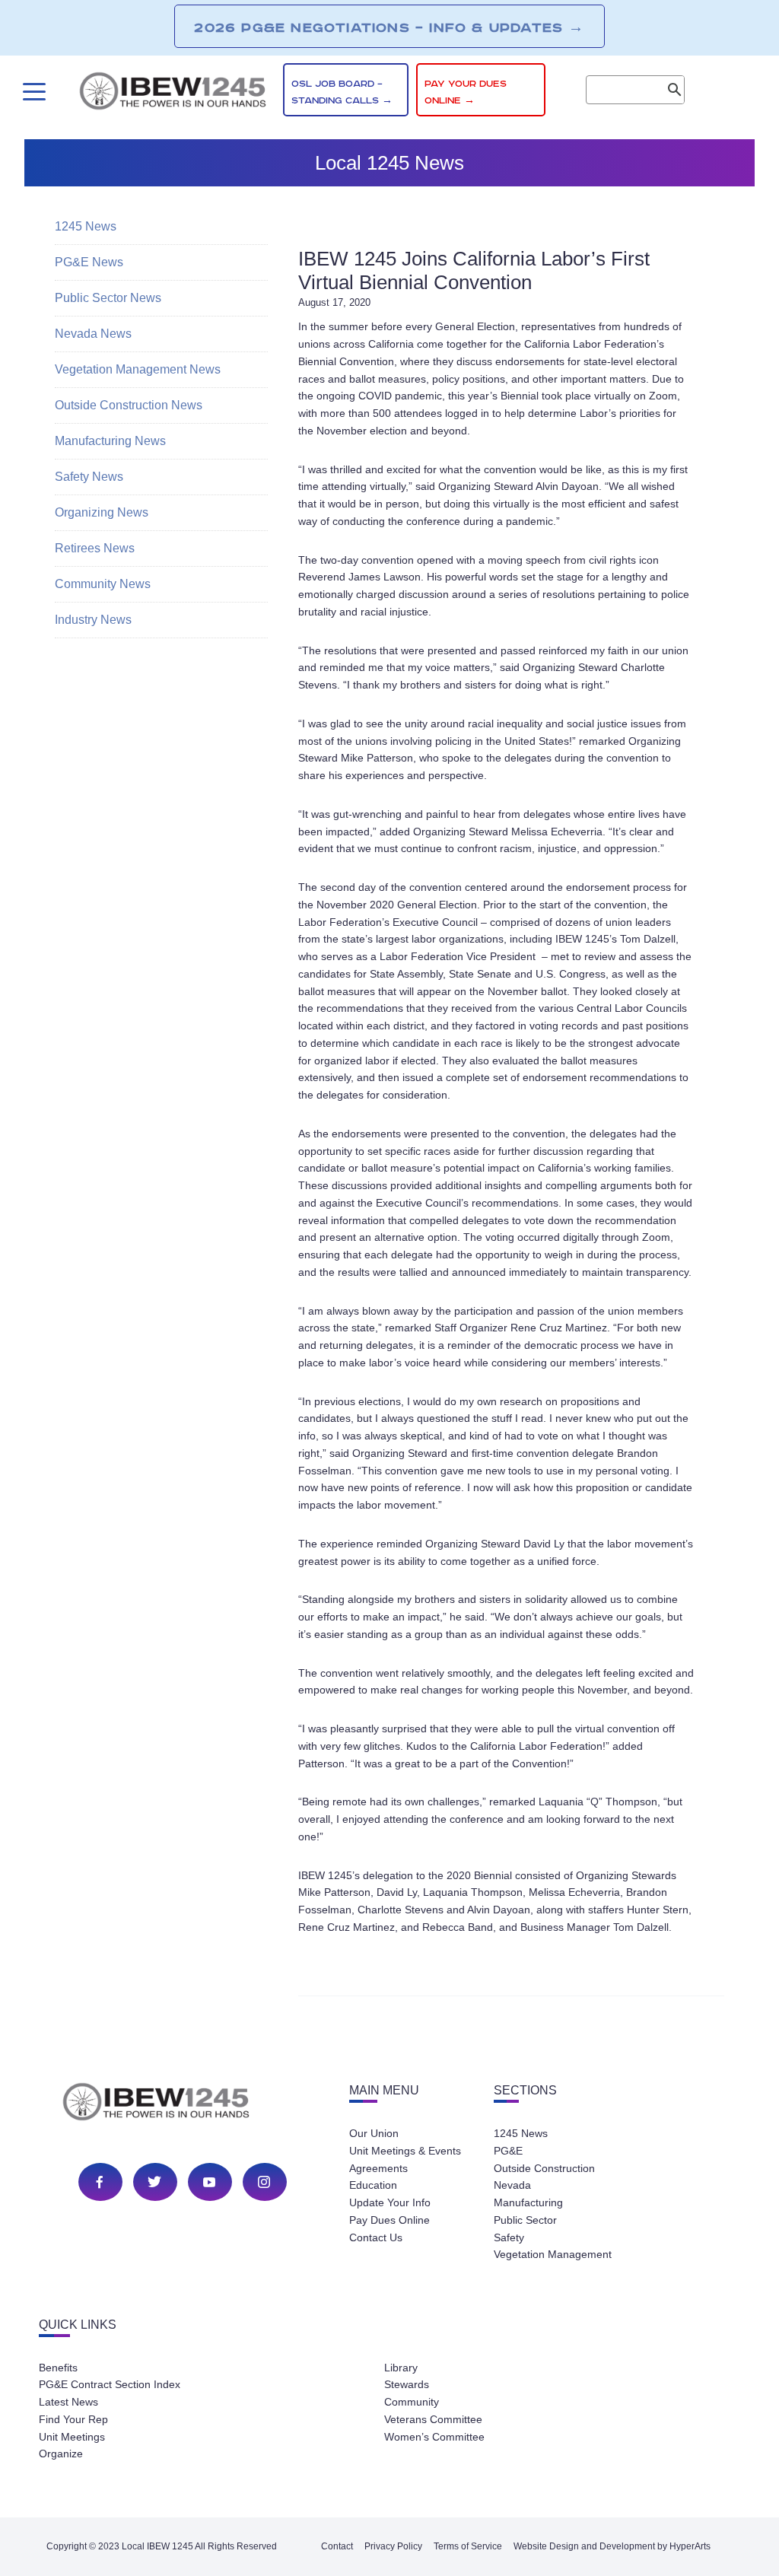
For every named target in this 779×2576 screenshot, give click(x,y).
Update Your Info (390, 2202)
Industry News (93, 620)
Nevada (512, 2185)
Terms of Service (468, 2546)
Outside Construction (544, 2168)
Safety (509, 2237)
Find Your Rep (73, 2419)
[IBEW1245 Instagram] (264, 2182)
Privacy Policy (393, 2546)
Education (373, 2185)
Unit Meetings (72, 2437)
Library (401, 2368)
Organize (61, 2454)
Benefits (58, 2368)
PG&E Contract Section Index (110, 2384)
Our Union (374, 2133)
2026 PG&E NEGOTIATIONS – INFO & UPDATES (389, 27)
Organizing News (102, 512)
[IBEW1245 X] (154, 2182)
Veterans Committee (433, 2419)
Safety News (89, 477)
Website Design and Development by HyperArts (612, 2546)
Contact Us (376, 2237)
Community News (103, 584)
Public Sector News (108, 298)
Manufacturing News (110, 441)
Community (412, 2402)
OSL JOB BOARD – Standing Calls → (342, 92)
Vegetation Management (553, 2254)
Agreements (378, 2168)
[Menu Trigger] (32, 92)
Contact (337, 2546)
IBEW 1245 (183, 2104)
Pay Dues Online (389, 2220)
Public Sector (525, 2220)
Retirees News (95, 548)
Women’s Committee (434, 2437)
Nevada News (93, 334)
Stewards (407, 2384)
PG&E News (89, 262)
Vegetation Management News (138, 369)
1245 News (86, 226)
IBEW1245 (173, 94)
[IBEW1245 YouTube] (209, 2182)
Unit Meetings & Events (405, 2151)
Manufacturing (528, 2202)
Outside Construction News (129, 405)
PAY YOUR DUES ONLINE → (466, 92)
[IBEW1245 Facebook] (100, 2182)
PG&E (508, 2151)
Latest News (68, 2402)
